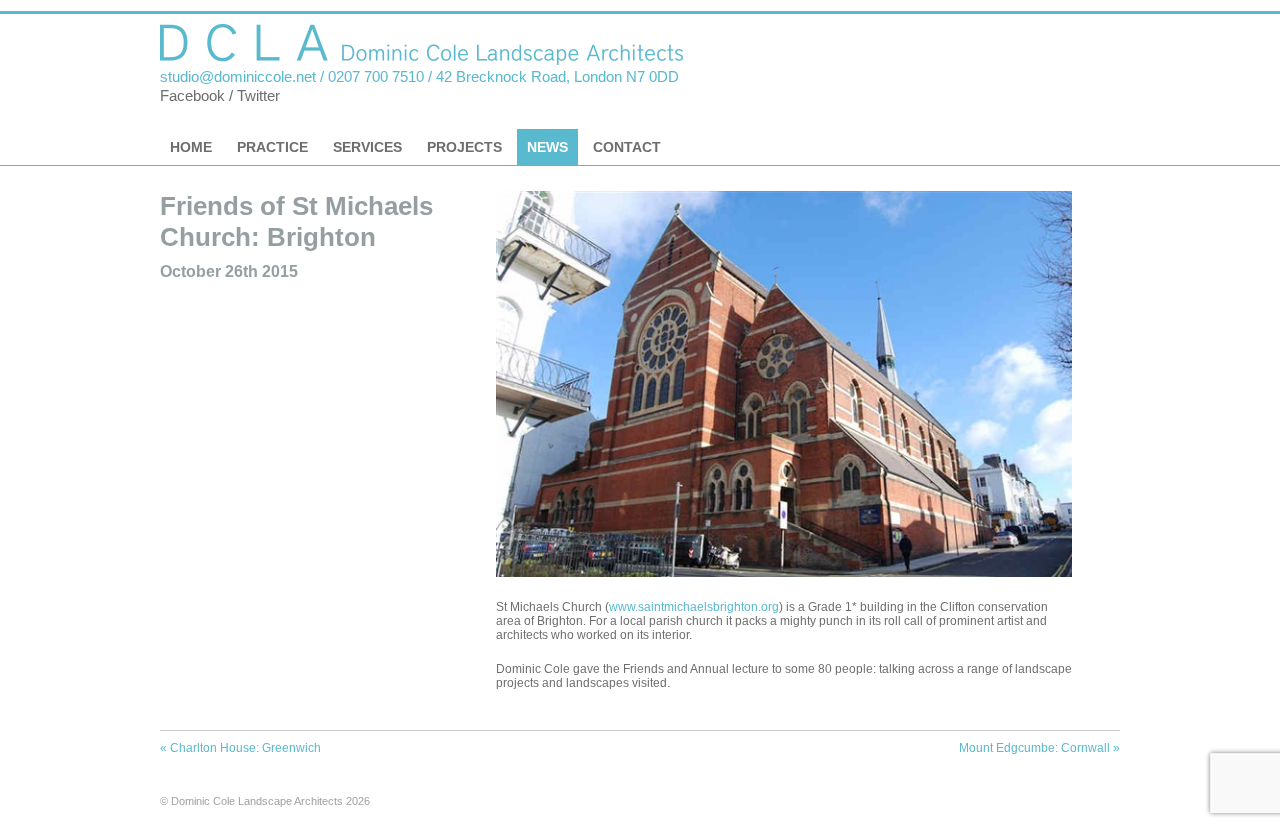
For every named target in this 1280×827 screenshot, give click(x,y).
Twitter (258, 96)
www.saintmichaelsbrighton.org (694, 607)
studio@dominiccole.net (238, 77)
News (547, 147)
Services (367, 147)
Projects (464, 147)
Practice (272, 147)
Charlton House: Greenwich (240, 748)
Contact (627, 147)
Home (191, 147)
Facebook (192, 96)
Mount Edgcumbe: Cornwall (1039, 748)
